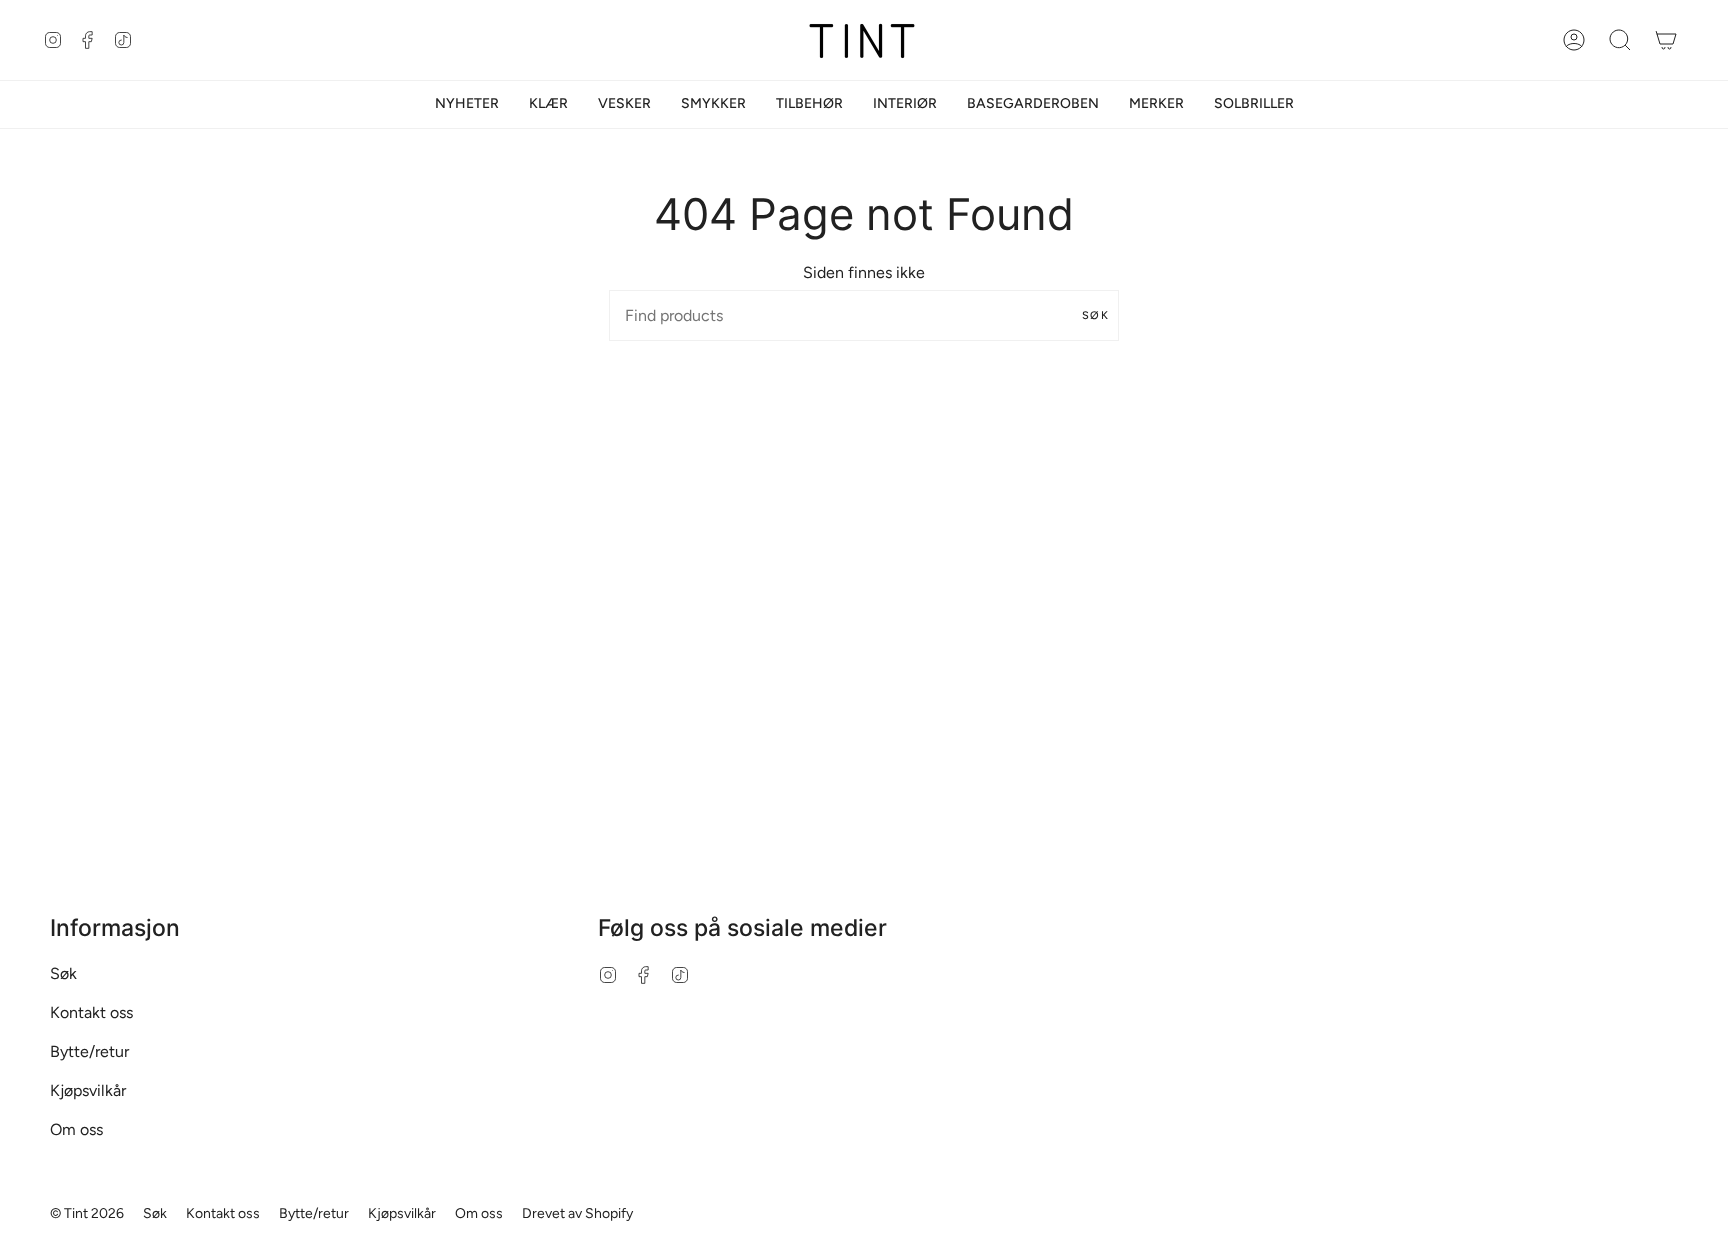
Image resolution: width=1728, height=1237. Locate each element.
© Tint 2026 (87, 1213)
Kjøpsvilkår (88, 1090)
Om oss (76, 1129)
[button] (548, 104)
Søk (1095, 315)
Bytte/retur (89, 1051)
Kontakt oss (91, 1012)
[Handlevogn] (1666, 40)
